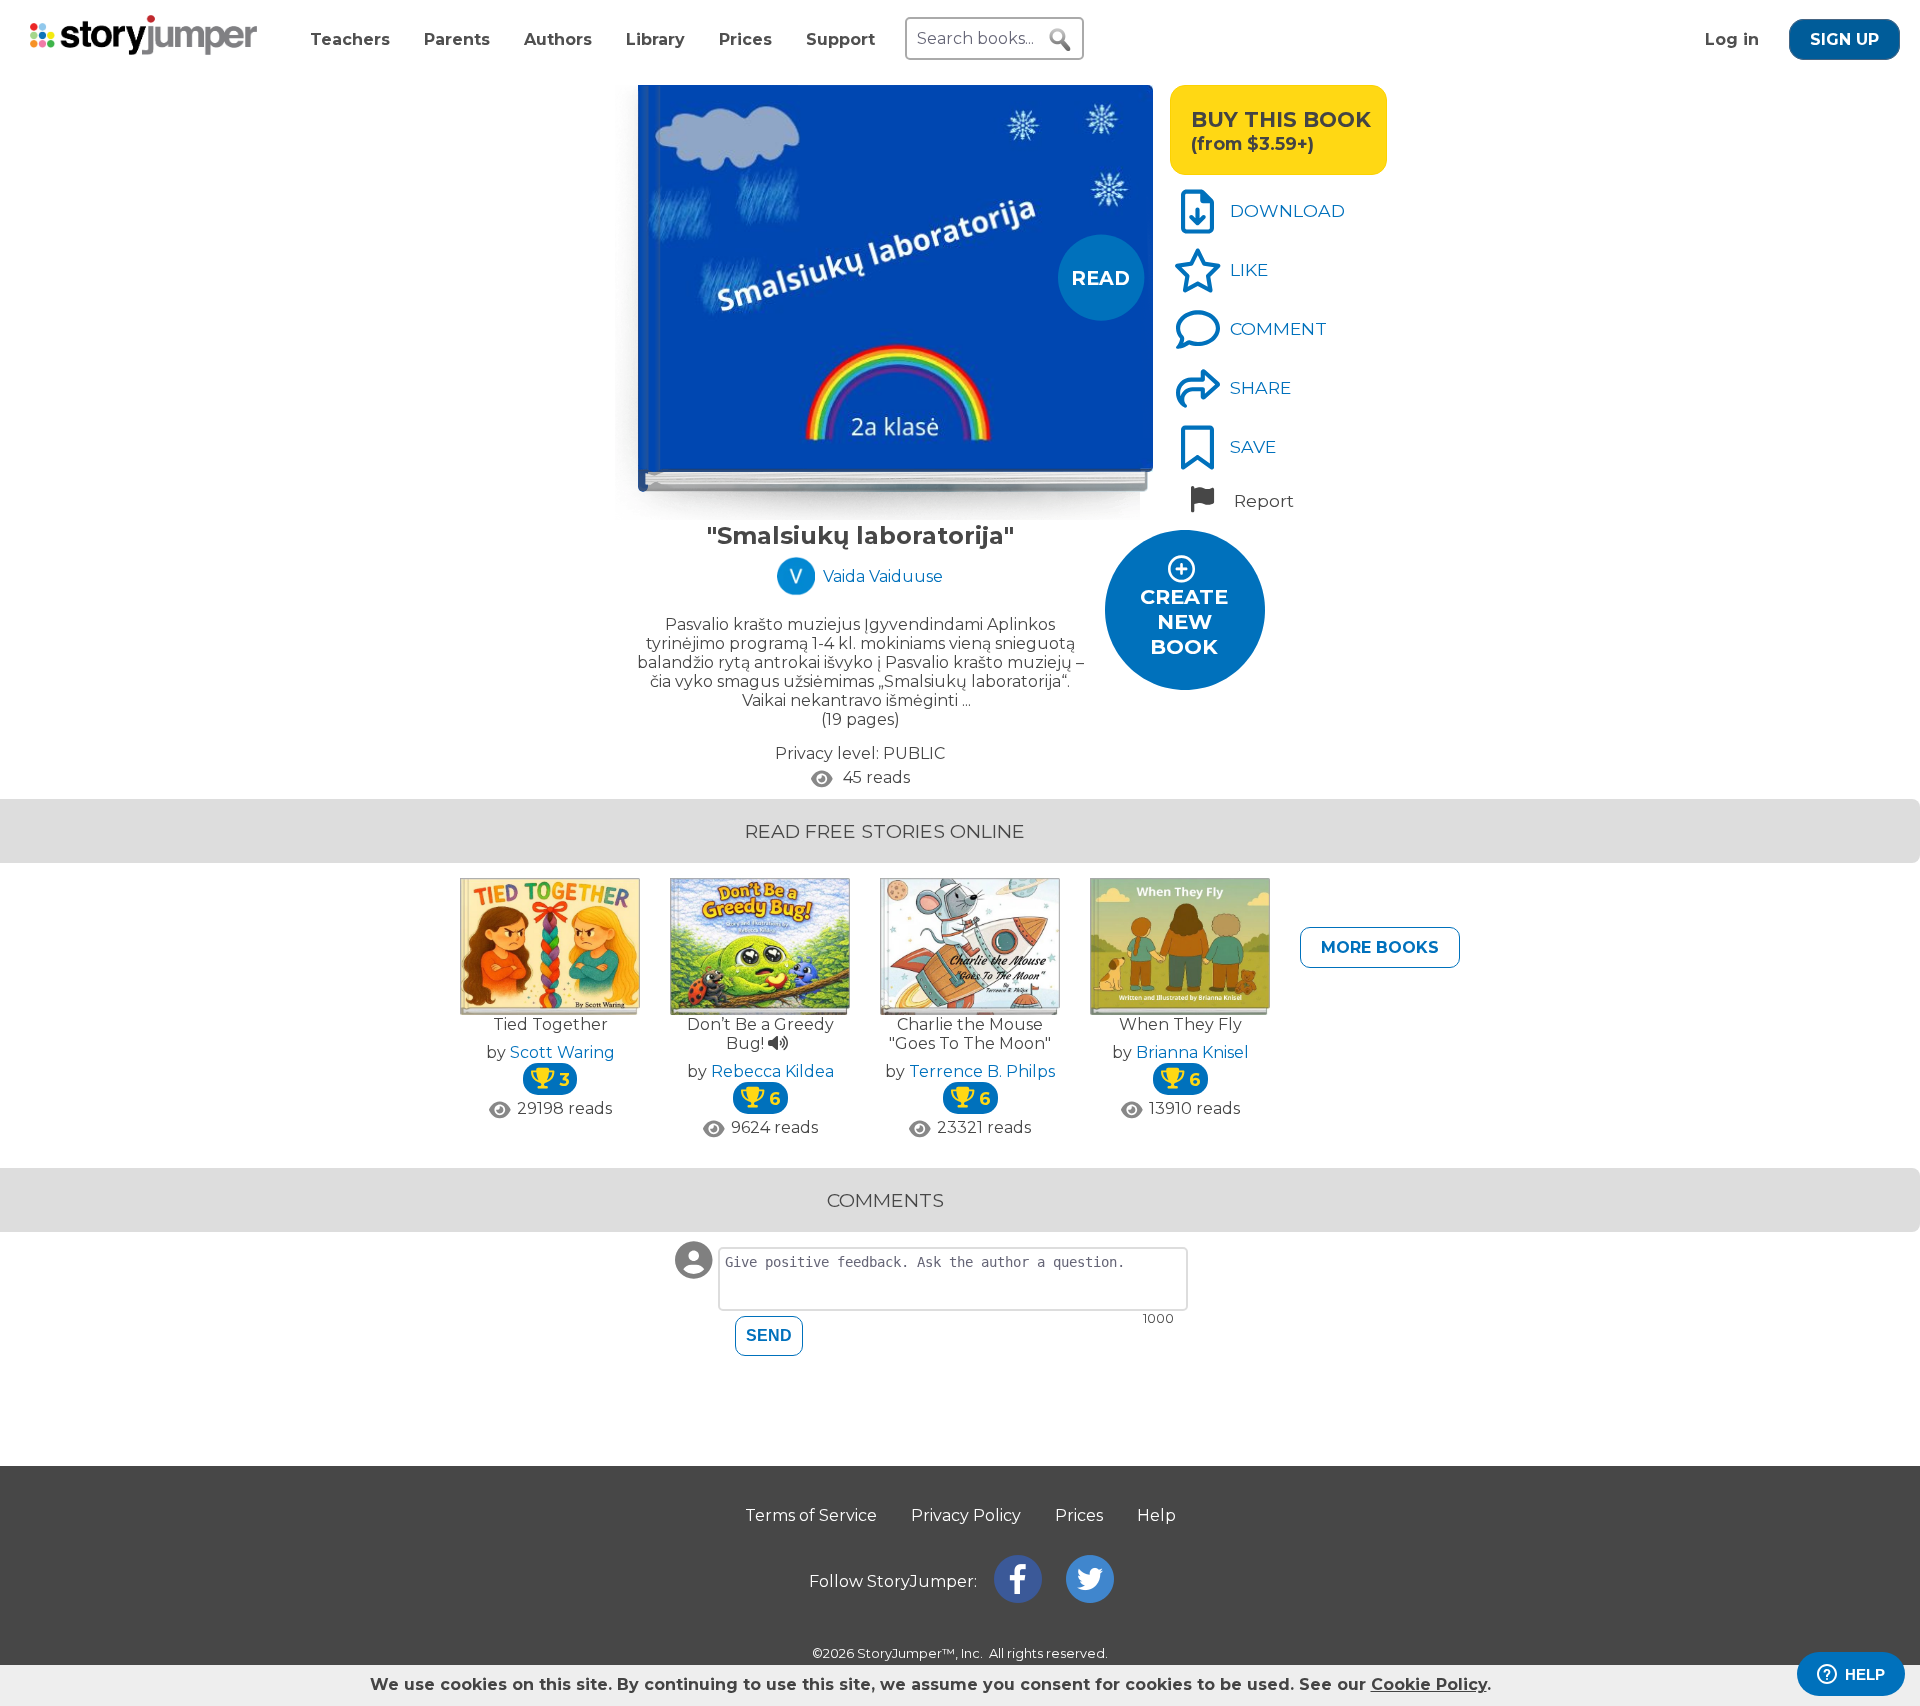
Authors (558, 39)
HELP (1865, 1674)
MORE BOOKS (1380, 947)
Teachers (350, 39)
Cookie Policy (1429, 1684)
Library (655, 39)
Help (1156, 1515)
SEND (769, 1335)
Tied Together (550, 1024)
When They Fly (1180, 1024)
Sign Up (1844, 39)
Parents (457, 39)
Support (840, 39)
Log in (1732, 39)
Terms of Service (811, 1515)
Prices (745, 39)
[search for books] (1060, 40)
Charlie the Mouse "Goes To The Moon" (970, 1034)
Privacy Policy (966, 1515)
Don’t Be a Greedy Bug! (760, 1034)
